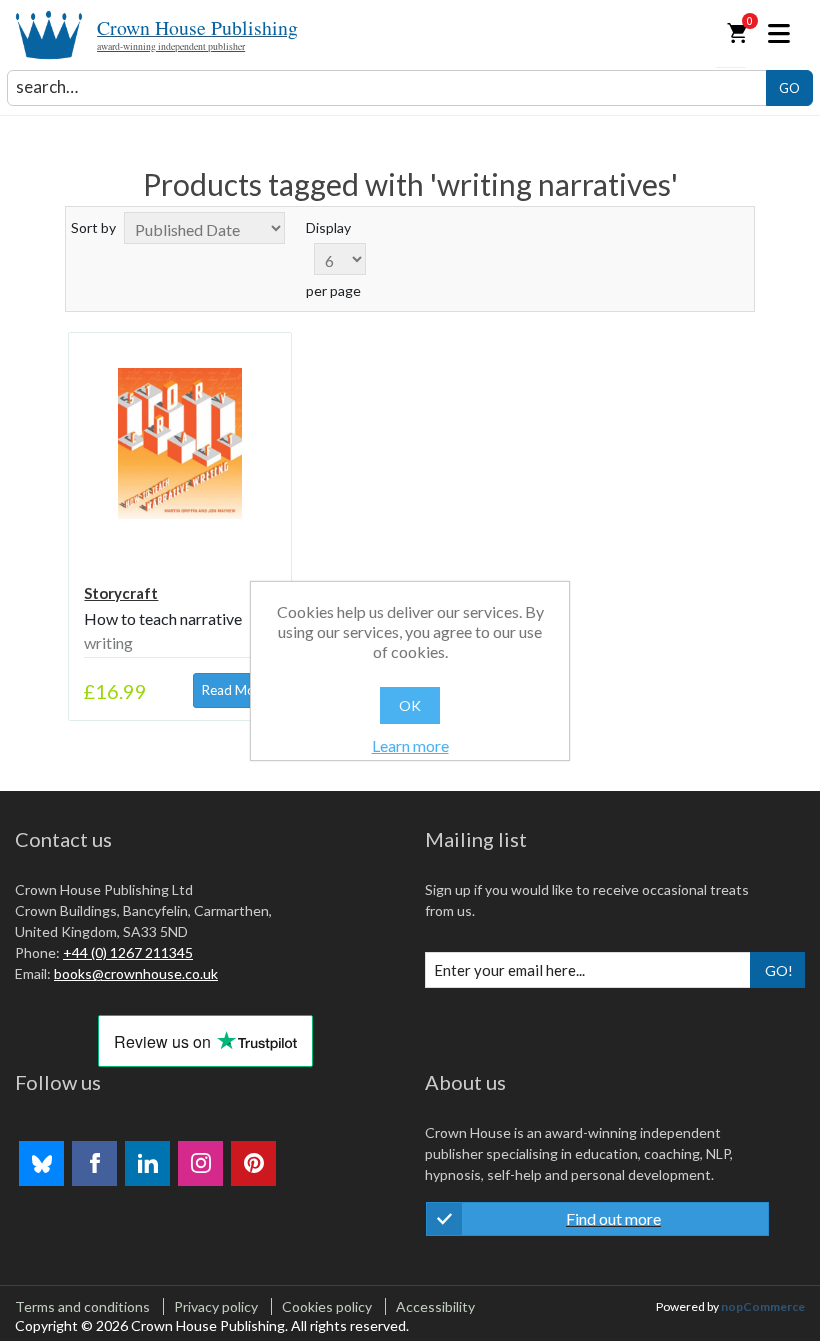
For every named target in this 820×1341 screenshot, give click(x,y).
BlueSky (41, 1163)
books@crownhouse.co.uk (136, 973)
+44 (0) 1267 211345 (128, 952)
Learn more (410, 745)
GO (789, 88)
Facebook (94, 1163)
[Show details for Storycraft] (179, 443)
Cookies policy (327, 1306)
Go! (779, 970)
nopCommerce (763, 1306)
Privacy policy (216, 1306)
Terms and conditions (82, 1306)
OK (410, 705)
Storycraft (121, 593)
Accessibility (435, 1306)
